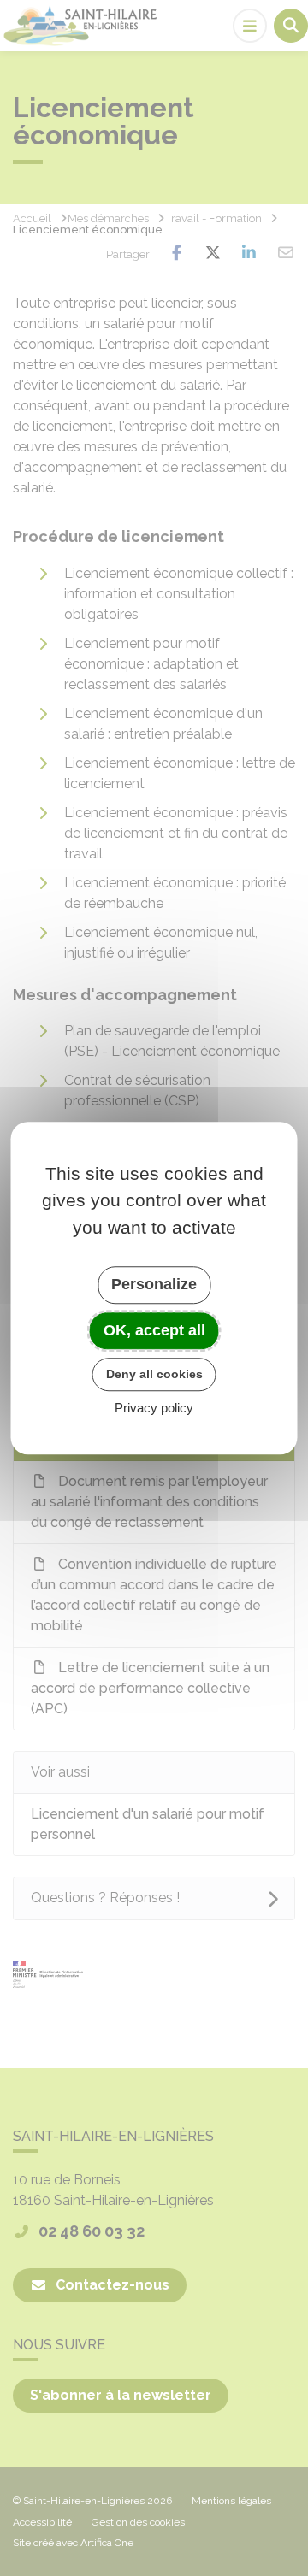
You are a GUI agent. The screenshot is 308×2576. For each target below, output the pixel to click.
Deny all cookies (154, 1374)
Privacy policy (154, 1408)
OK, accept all (154, 1330)
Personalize (154, 1284)
